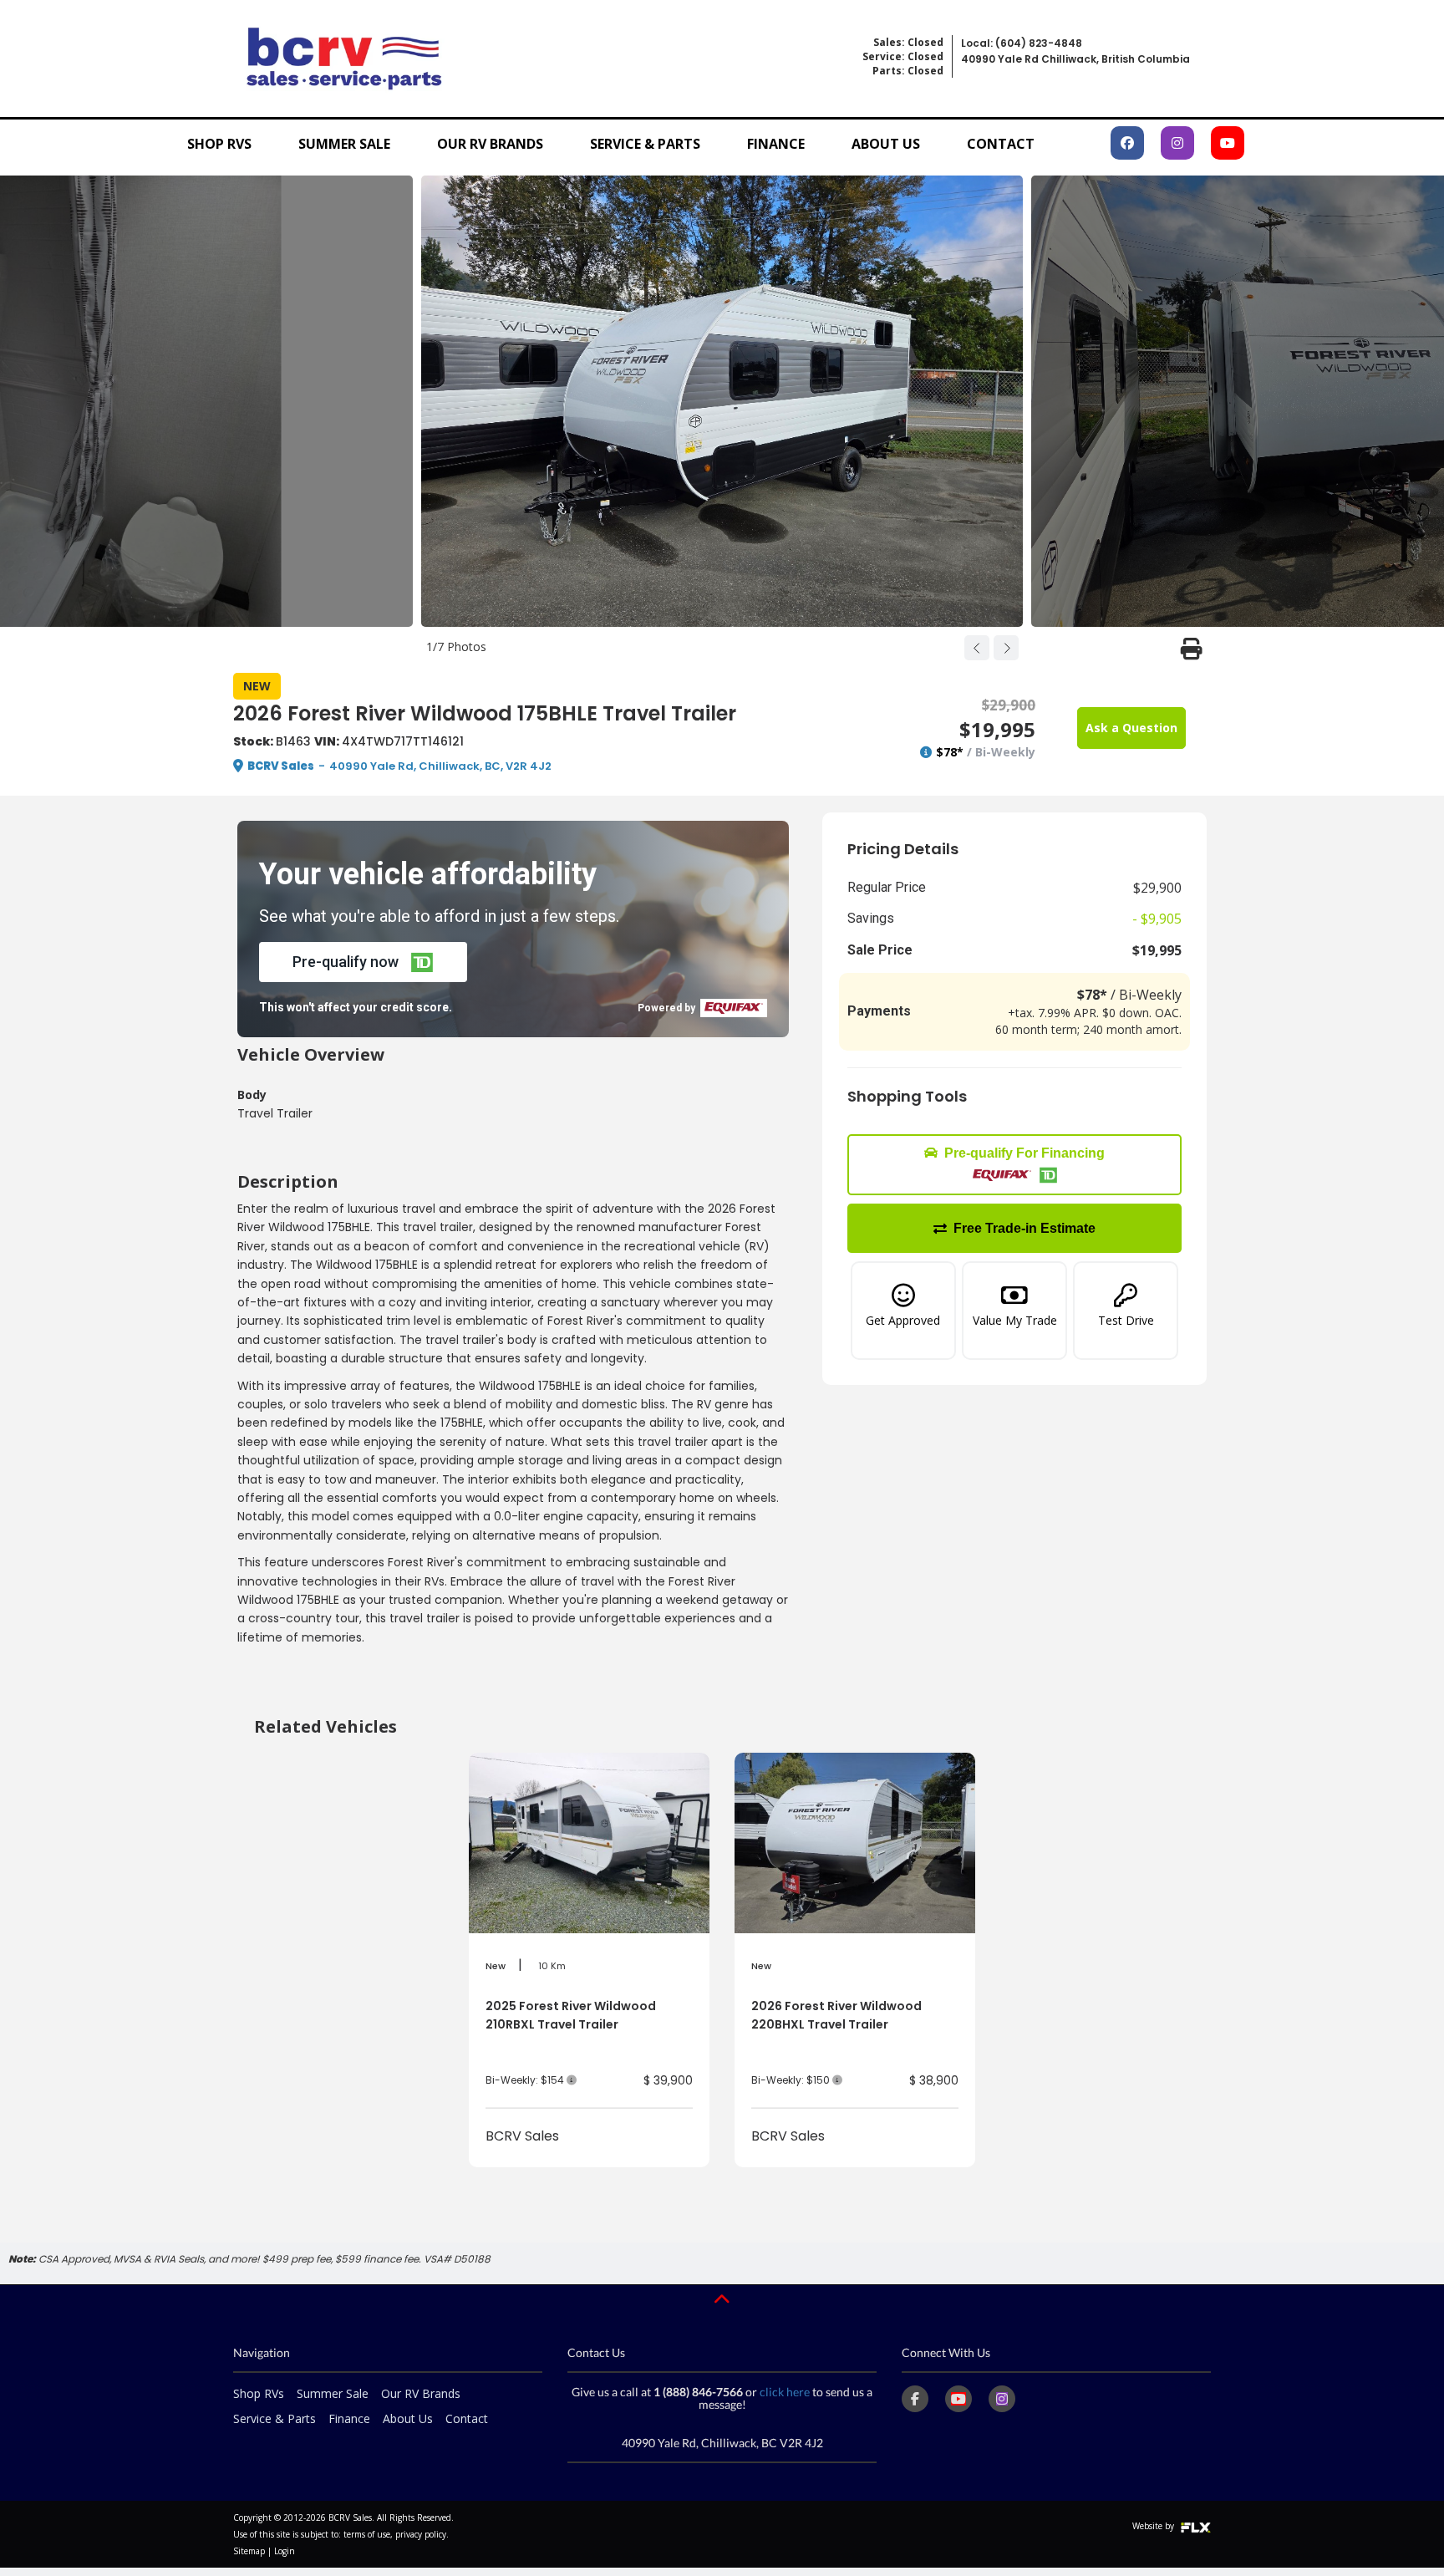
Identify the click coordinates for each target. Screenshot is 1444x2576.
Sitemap (249, 2551)
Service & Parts (645, 144)
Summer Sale (344, 144)
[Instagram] (1002, 2399)
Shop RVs (219, 144)
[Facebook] (915, 2399)
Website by (1154, 2526)
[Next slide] (1006, 648)
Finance (776, 144)
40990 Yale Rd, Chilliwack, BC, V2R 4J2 (440, 766)
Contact (1001, 144)
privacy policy (421, 2534)
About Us (886, 144)
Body (252, 1095)
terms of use (367, 2534)
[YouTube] (958, 2399)
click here (785, 2392)
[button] (363, 962)
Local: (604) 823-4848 (1022, 43)
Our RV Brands (490, 144)
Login (285, 2551)
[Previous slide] (977, 648)
